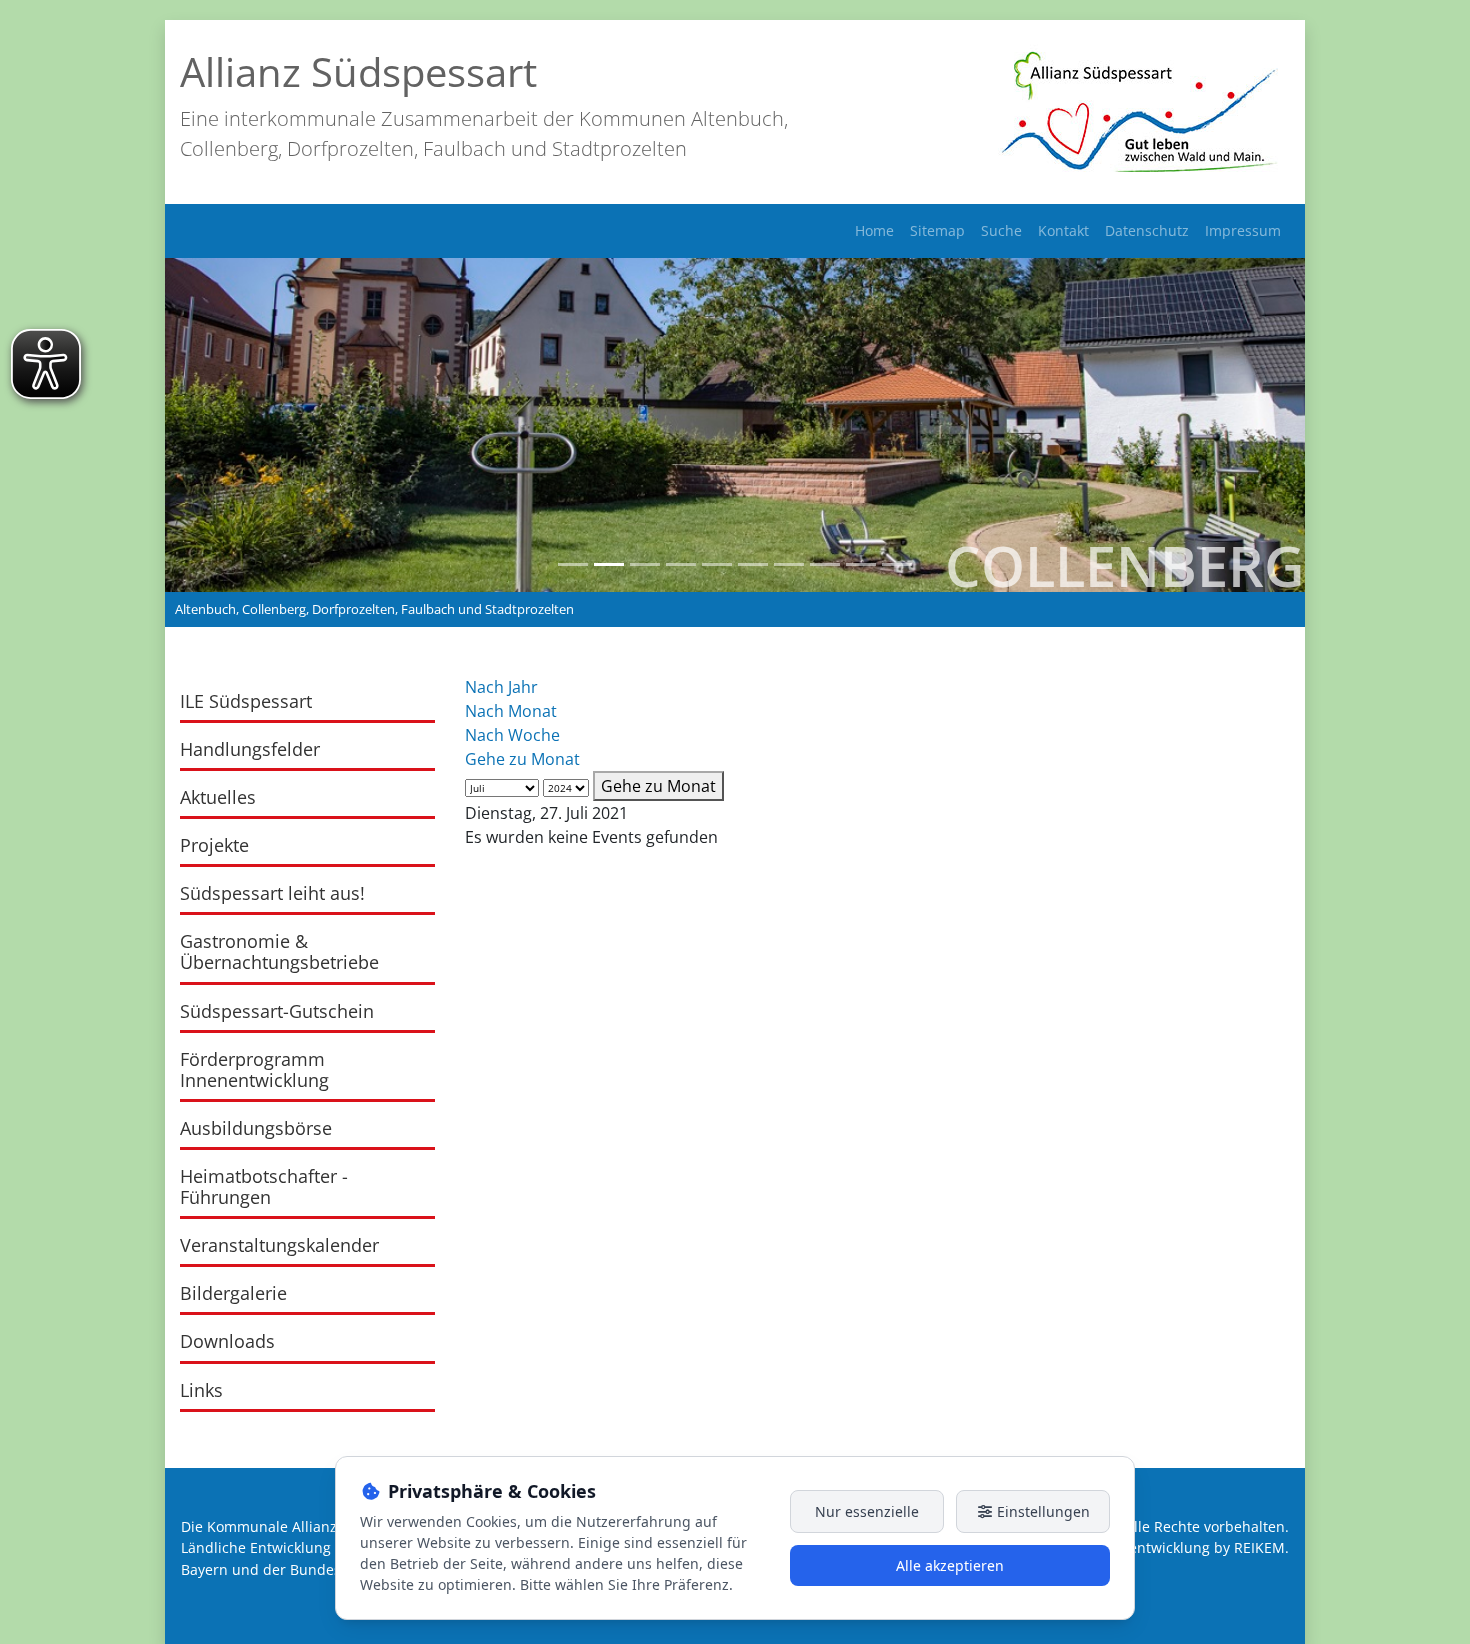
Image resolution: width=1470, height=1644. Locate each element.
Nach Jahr (501, 687)
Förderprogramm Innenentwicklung (254, 1069)
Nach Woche (512, 735)
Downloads (227, 1341)
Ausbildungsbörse (256, 1128)
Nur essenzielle (867, 1511)
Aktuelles (218, 797)
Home (874, 230)
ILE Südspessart (246, 701)
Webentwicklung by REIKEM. (1194, 1547)
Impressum (1243, 230)
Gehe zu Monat (522, 759)
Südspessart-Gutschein (277, 1011)
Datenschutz (1147, 230)
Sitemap (937, 230)
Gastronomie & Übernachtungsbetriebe (279, 951)
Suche (1001, 230)
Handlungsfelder (250, 749)
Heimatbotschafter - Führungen (264, 1186)
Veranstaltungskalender (279, 1245)
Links (201, 1390)
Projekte (214, 845)
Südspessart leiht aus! (272, 893)
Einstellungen (1041, 1511)
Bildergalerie (233, 1293)
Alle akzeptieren (950, 1565)
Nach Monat (511, 711)
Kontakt (1063, 230)
